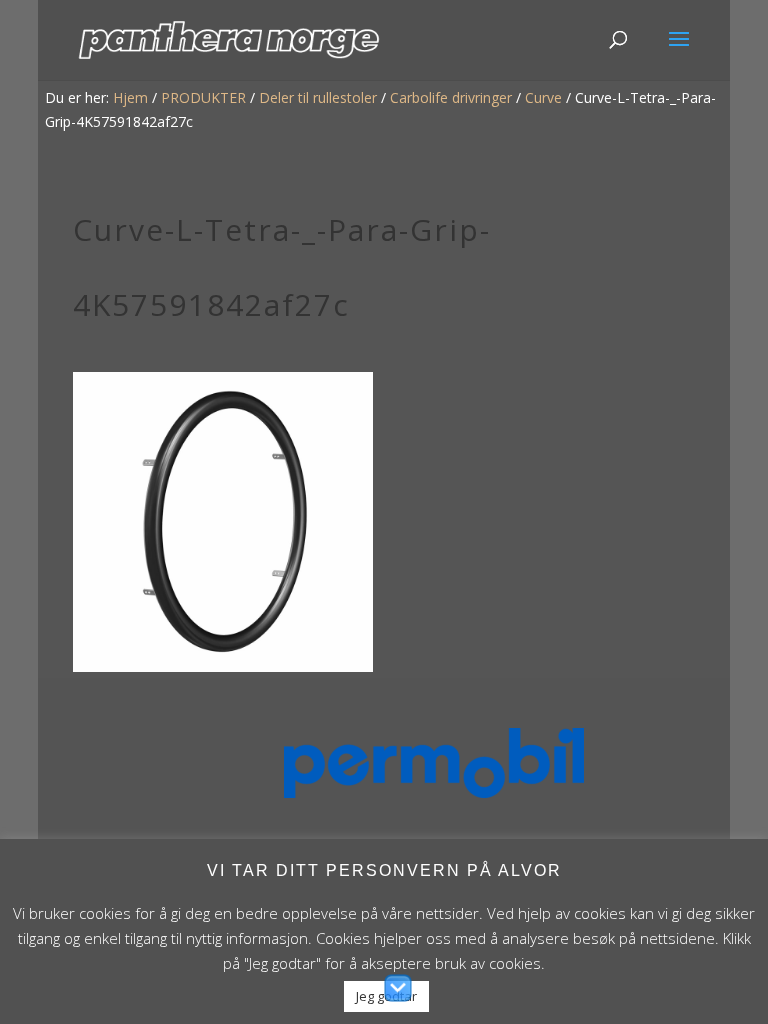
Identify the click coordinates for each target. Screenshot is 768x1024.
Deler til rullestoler (318, 97)
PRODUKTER (203, 97)
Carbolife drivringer (451, 97)
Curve (543, 97)
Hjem (130, 97)
